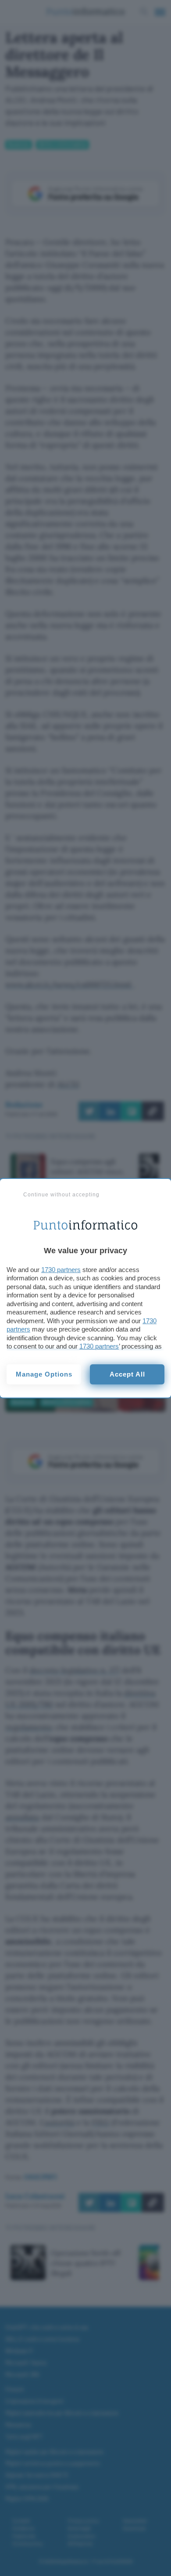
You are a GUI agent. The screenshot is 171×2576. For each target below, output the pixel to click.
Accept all (127, 1374)
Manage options (44, 1374)
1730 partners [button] (61, 1270)
